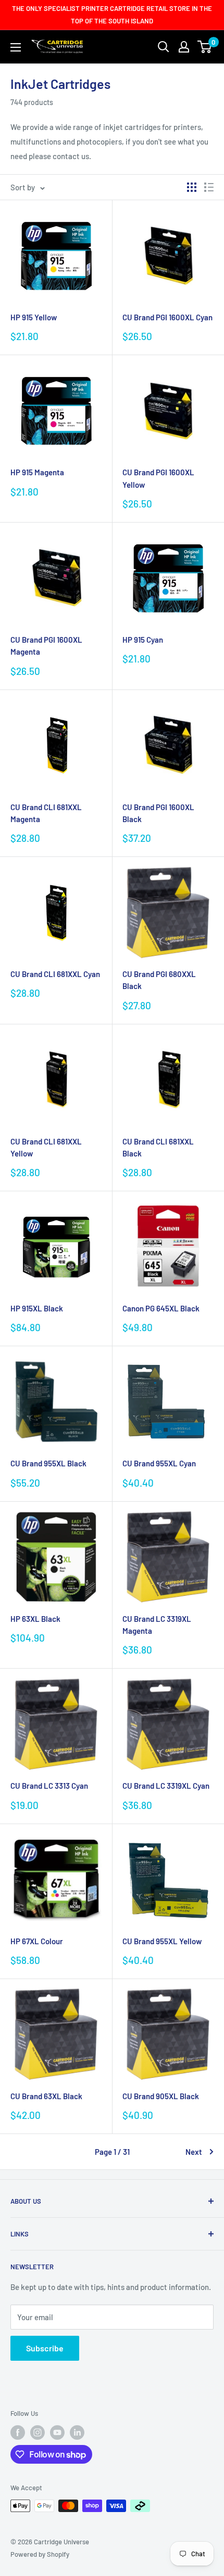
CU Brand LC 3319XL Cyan (166, 1786)
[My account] (184, 47)
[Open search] (164, 47)
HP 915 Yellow (34, 317)
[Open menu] (16, 47)
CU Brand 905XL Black (161, 2096)
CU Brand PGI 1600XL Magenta (46, 646)
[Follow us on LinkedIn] (77, 2432)
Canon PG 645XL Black (161, 1308)
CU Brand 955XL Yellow (162, 1941)
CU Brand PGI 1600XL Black (158, 813)
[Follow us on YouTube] (57, 2432)
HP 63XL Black (35, 1619)
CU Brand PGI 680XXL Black (159, 980)
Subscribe (45, 2348)
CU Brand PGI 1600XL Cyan (167, 317)
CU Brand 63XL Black (46, 2096)
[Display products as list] (209, 187)
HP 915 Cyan (143, 640)
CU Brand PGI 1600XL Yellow (158, 478)
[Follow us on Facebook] (18, 2432)
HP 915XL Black (37, 1308)
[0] (205, 47)
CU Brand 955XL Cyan (159, 1463)
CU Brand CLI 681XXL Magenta (46, 813)
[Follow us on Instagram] (38, 2432)
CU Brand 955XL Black (48, 1463)
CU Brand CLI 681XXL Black (158, 1147)
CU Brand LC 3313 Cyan (49, 1786)
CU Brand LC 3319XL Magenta (157, 1625)
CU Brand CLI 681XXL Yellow (46, 1147)
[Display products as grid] (192, 187)
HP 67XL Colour (37, 1941)
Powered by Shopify (40, 2554)
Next (194, 2152)
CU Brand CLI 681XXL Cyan (55, 974)
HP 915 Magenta (37, 472)
